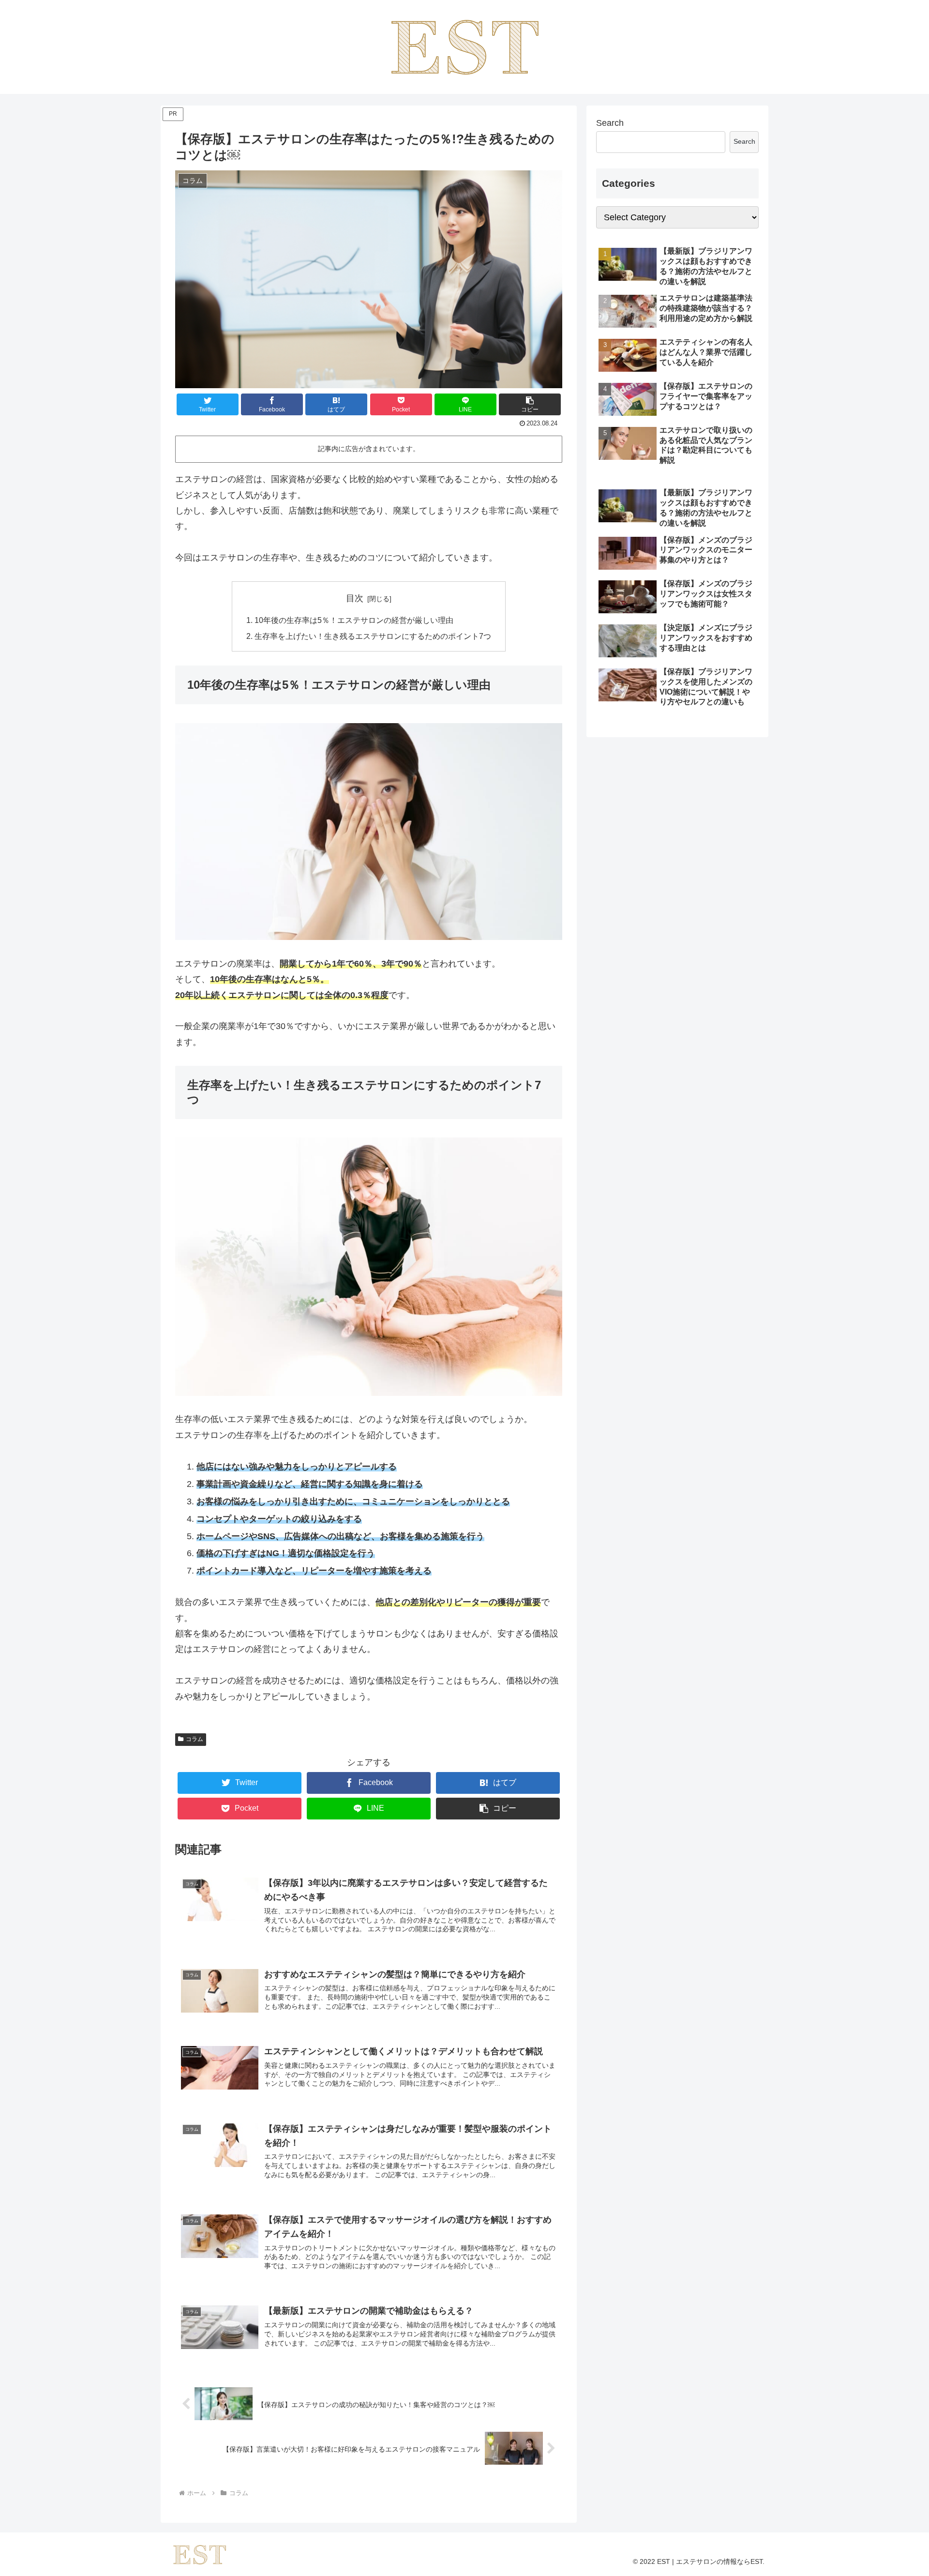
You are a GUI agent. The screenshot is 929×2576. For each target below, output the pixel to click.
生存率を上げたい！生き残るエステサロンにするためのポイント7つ (373, 636)
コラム (195, 1739)
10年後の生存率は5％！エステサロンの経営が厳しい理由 (354, 620)
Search (610, 123)
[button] (530, 404)
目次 (355, 598)
